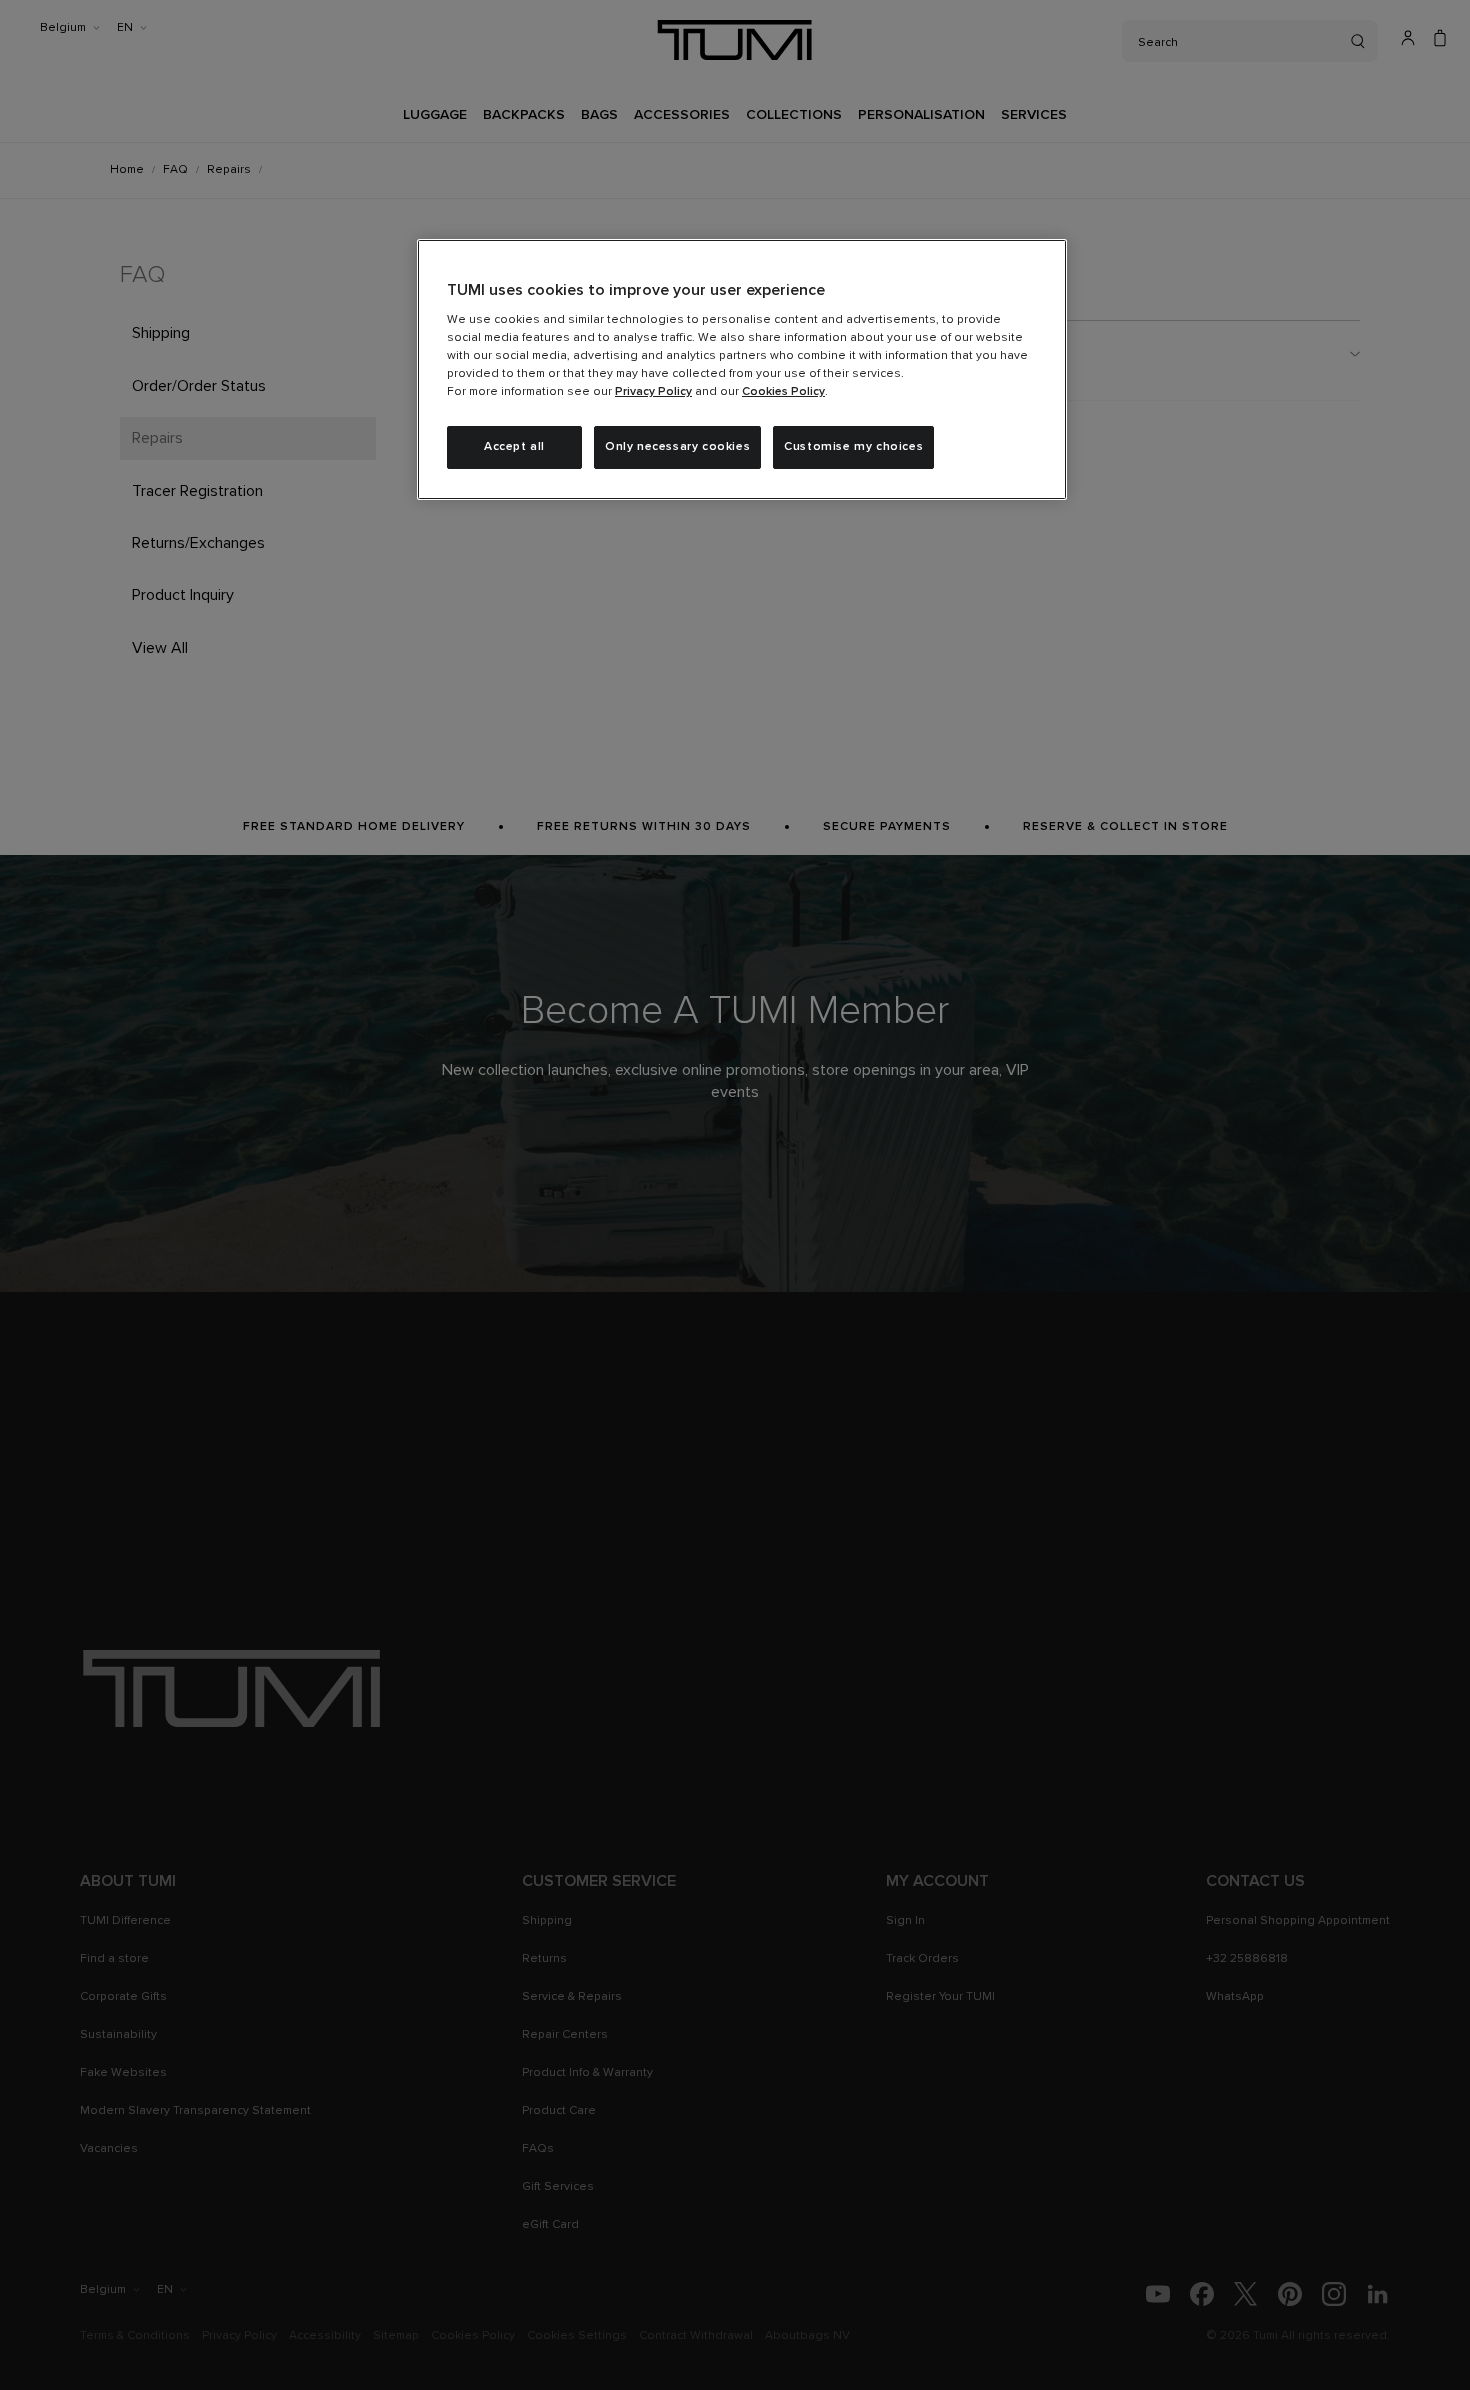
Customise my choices (853, 447)
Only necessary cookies (677, 447)
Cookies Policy (783, 392)
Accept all (514, 447)
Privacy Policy (653, 392)
